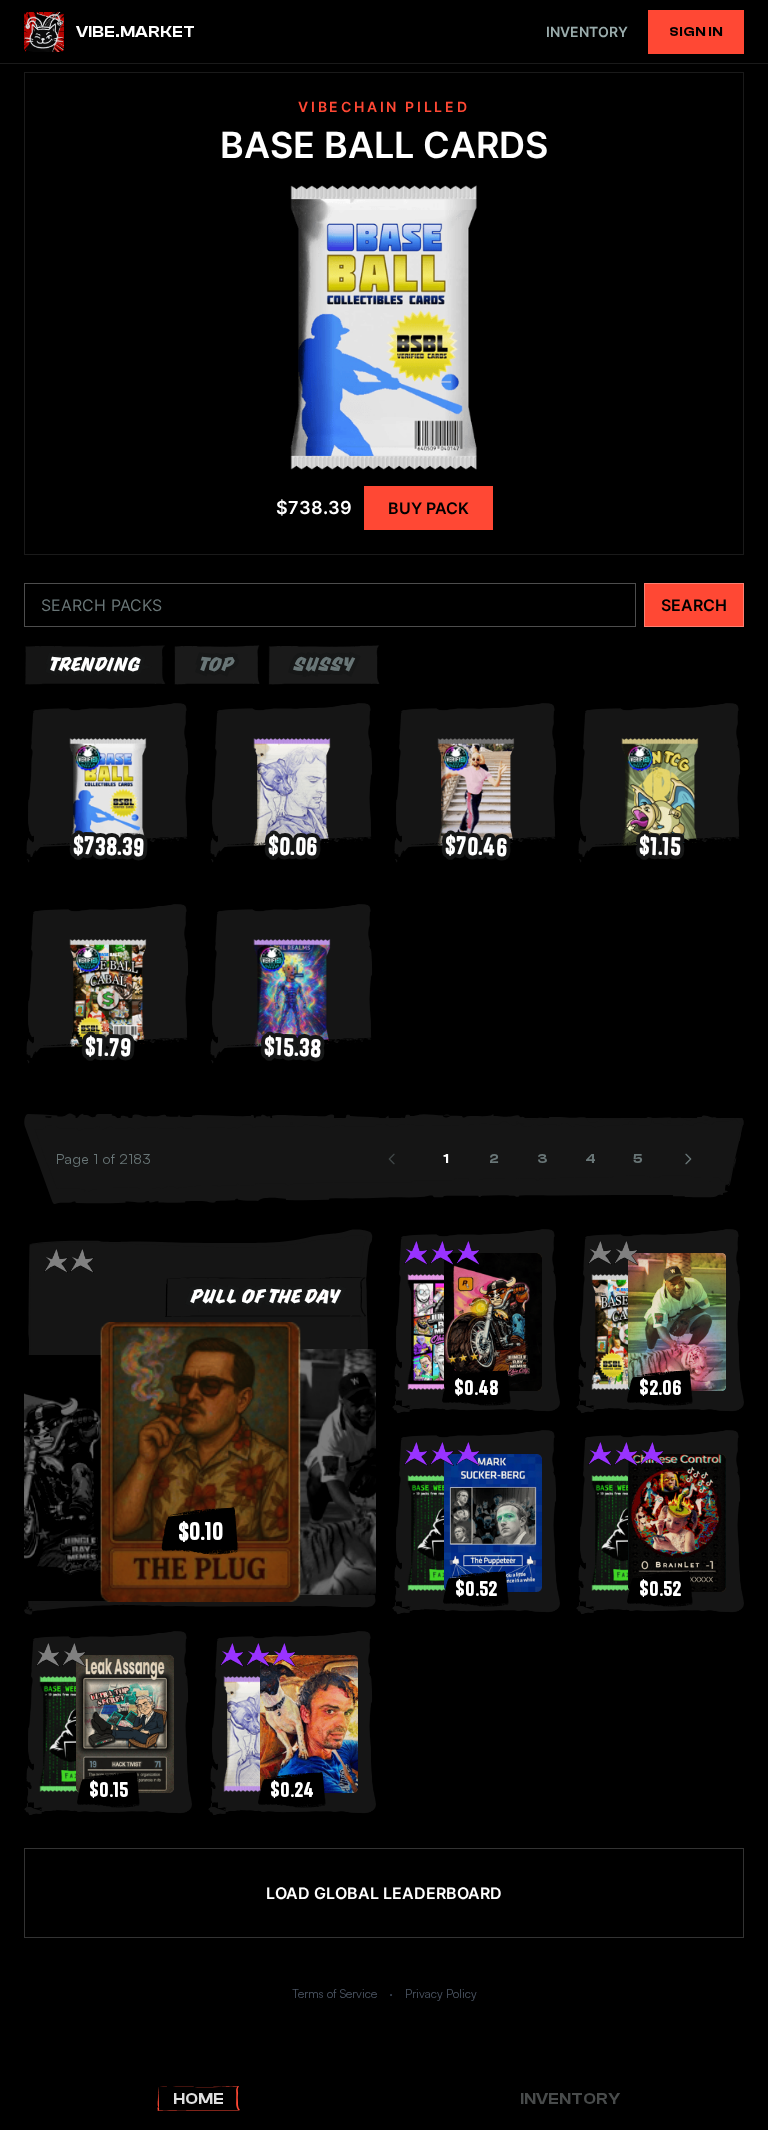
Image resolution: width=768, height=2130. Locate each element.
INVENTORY (587, 31)
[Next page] (690, 1159)
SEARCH (694, 605)
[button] (200, 1462)
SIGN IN (696, 32)
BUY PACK (428, 508)
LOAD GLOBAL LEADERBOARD (384, 1893)
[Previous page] (394, 1159)
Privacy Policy (441, 1993)
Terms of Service (334, 1993)
